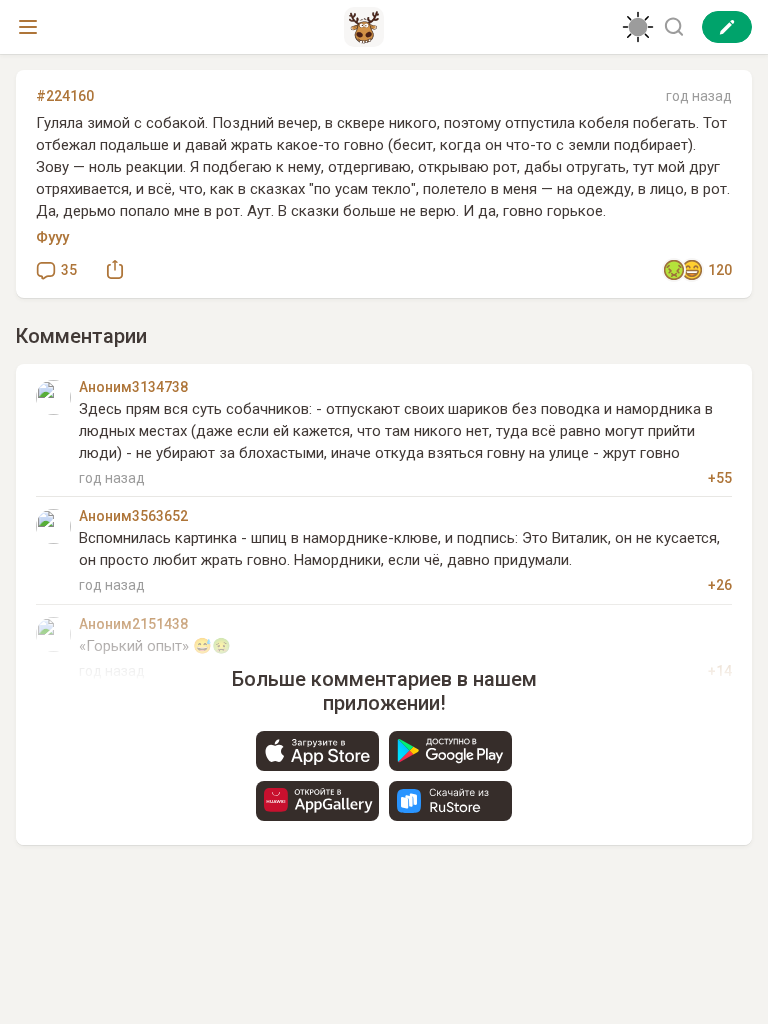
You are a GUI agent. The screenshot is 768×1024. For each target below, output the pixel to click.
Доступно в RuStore (450, 801)
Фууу (52, 237)
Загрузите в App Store (317, 751)
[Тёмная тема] (638, 27)
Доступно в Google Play (450, 751)
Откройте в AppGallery (317, 801)
